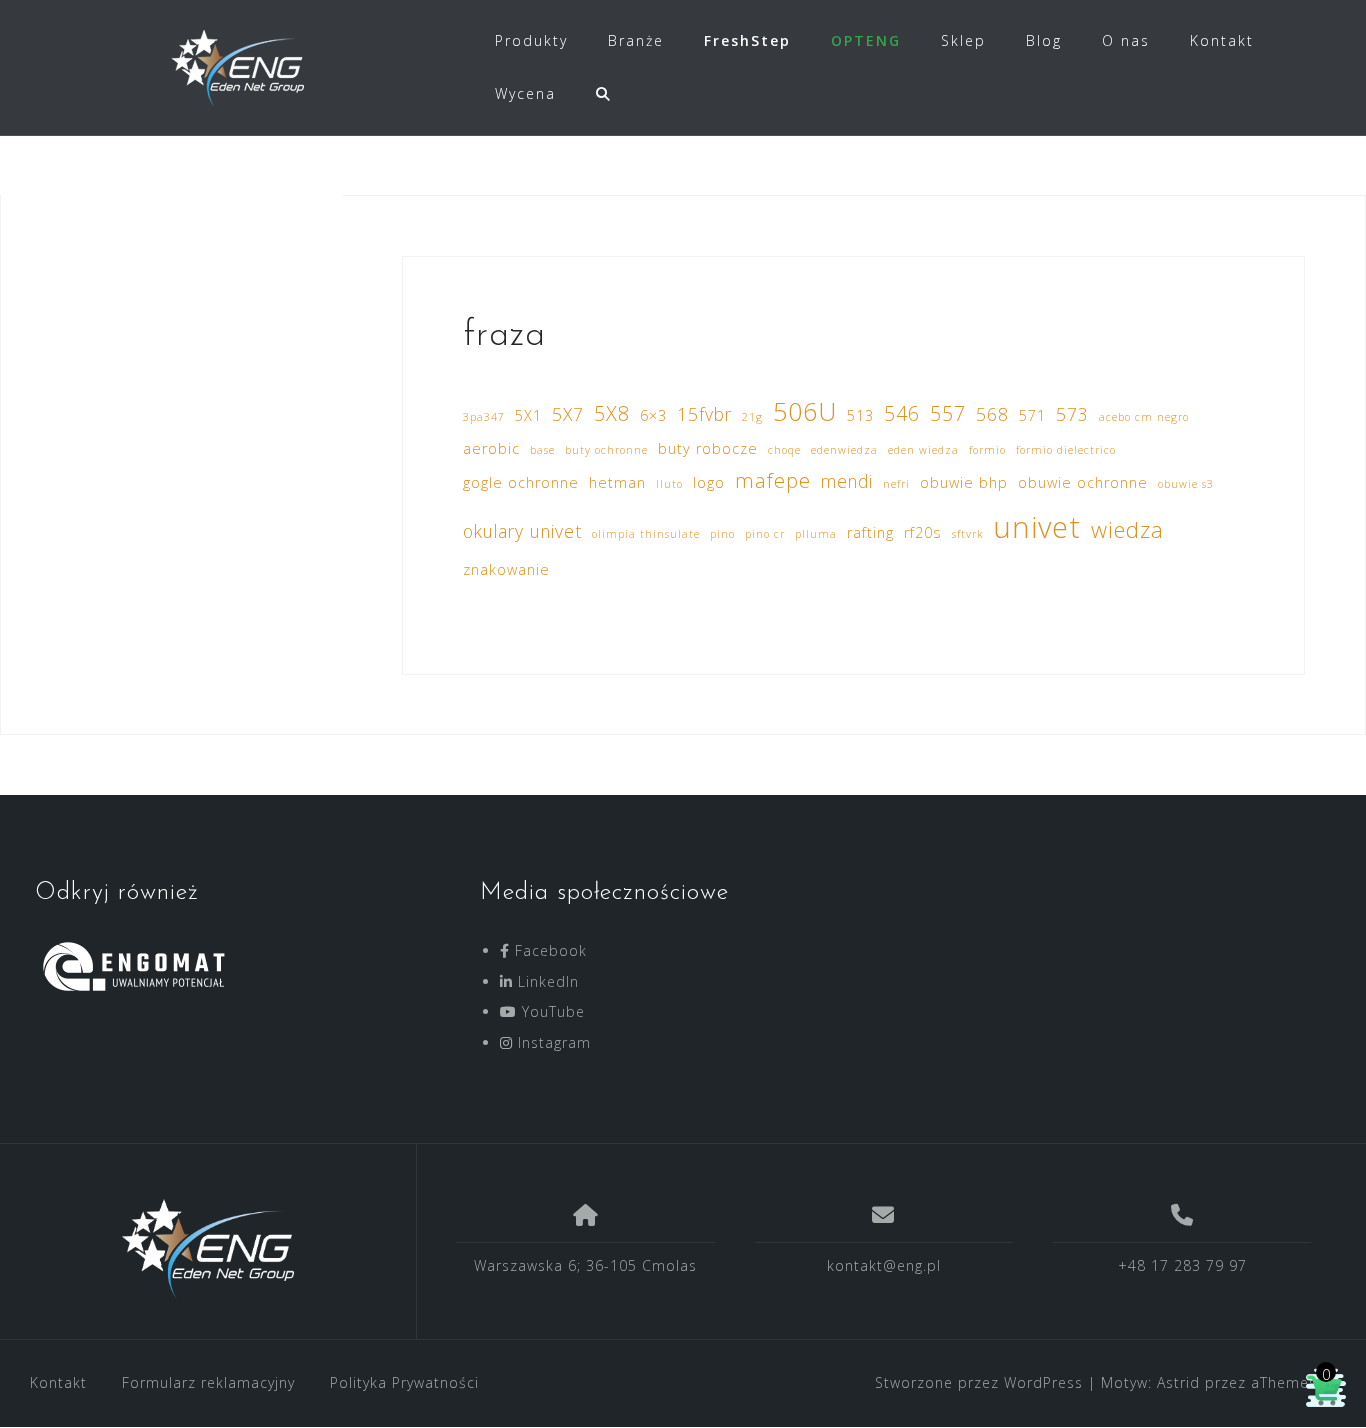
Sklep (963, 40)
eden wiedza (923, 450)
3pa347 (484, 417)
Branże (636, 40)
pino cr (765, 534)
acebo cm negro (1144, 417)
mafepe (773, 480)
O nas (1126, 40)
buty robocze (708, 448)
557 (948, 413)
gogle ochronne (521, 482)
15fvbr (704, 414)
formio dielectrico (1066, 450)
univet (1037, 527)
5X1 (528, 415)
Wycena (525, 93)
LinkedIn (546, 981)
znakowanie (506, 569)
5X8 (612, 413)
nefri (896, 484)
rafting (870, 532)
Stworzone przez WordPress (979, 1382)
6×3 (653, 415)
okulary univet (522, 531)
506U (805, 411)
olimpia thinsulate (646, 534)
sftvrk (967, 534)
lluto (669, 484)
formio (987, 450)
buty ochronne (606, 450)
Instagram (552, 1042)
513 (860, 415)
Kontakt (1222, 40)
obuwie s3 (1186, 484)
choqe (784, 450)
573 (1072, 414)
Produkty (531, 40)
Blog (1044, 40)
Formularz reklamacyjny (208, 1382)
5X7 (568, 414)
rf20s (923, 532)
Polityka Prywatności (404, 1382)
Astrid (1178, 1382)
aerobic (491, 448)
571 (1032, 415)
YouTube (551, 1011)
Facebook (548, 950)
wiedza (1127, 529)
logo (709, 482)
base (542, 450)
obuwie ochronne (1083, 482)
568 (992, 414)
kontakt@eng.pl (884, 1265)
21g (752, 417)
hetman (617, 482)
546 (902, 413)
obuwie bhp (964, 482)
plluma (816, 534)
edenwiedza (844, 450)
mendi (847, 481)
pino (722, 534)
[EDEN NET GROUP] (208, 1249)
